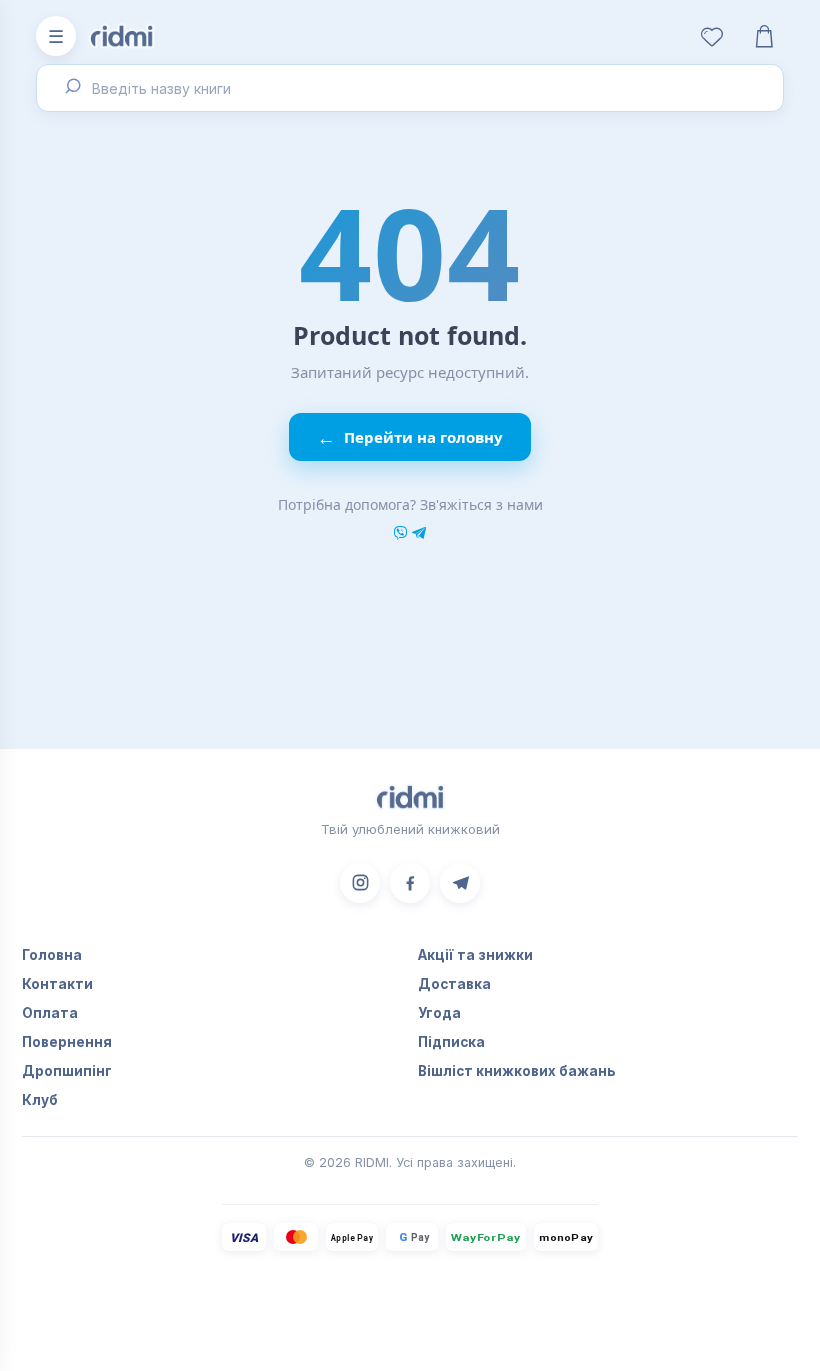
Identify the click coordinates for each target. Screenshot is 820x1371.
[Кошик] (764, 36)
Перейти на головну (410, 437)
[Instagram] (360, 883)
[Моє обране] (712, 36)
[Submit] (70, 88)
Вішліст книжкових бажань (517, 1071)
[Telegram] (460, 883)
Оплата (50, 1013)
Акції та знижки (475, 955)
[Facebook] (410, 883)
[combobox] (410, 88)
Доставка (454, 984)
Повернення (67, 1042)
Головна (52, 955)
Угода (439, 1013)
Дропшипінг (67, 1071)
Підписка (451, 1042)
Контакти (57, 984)
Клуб (40, 1100)
